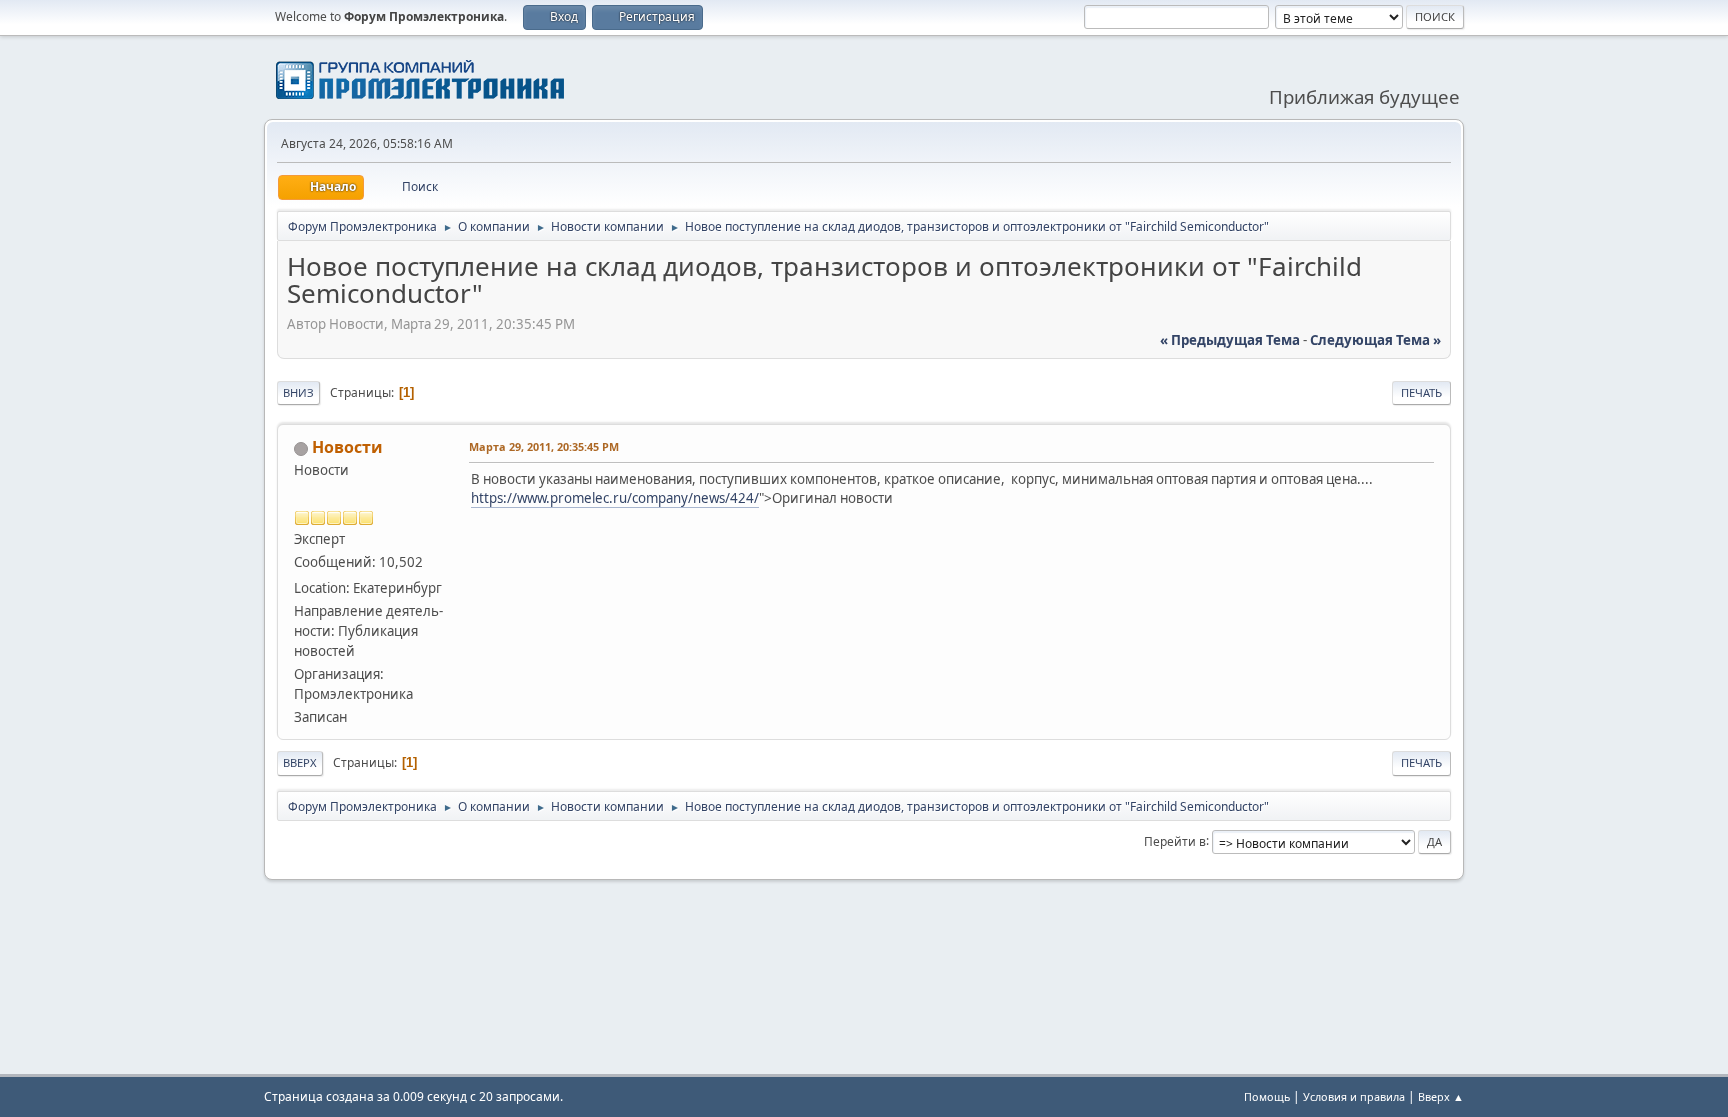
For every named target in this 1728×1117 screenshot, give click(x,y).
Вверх (300, 762)
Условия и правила (1354, 1096)
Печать (1421, 392)
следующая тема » (1375, 340)
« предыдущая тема (1230, 340)
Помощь (1267, 1096)
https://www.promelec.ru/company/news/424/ (615, 498)
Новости (347, 447)
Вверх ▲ (1441, 1096)
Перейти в (1175, 840)
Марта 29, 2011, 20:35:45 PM (544, 446)
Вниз (298, 392)
